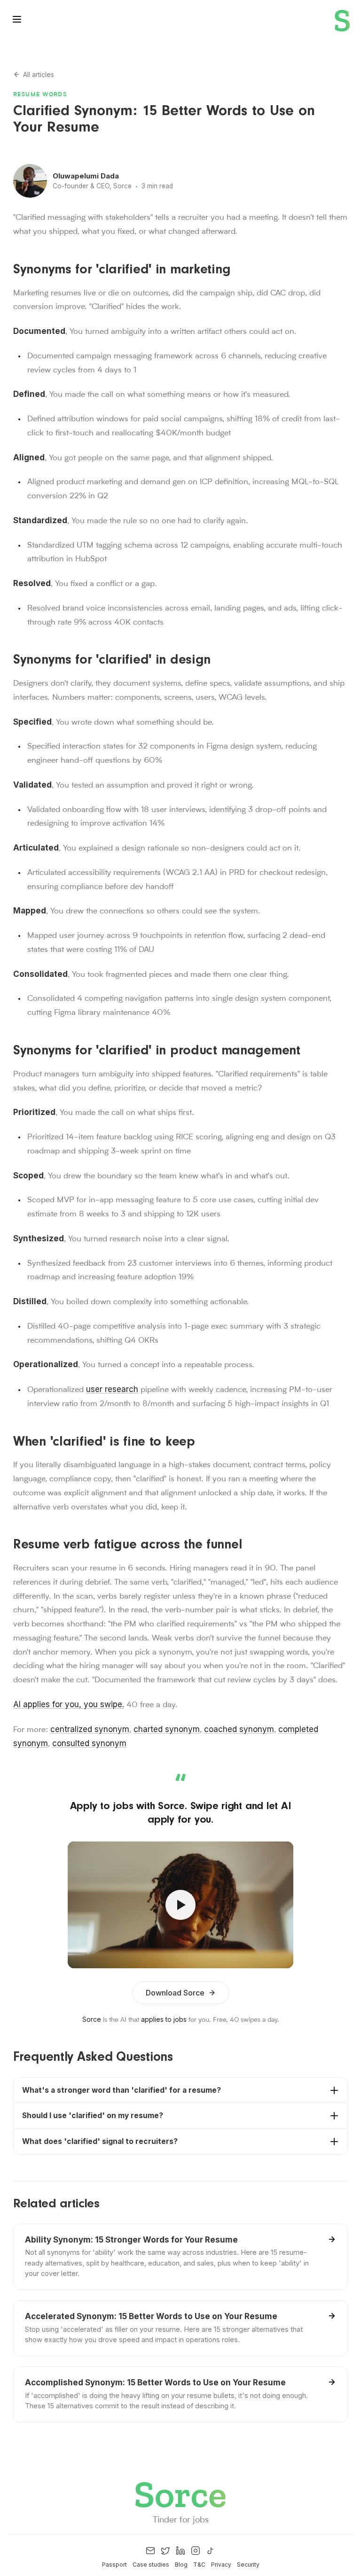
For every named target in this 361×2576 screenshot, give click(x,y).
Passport (114, 2564)
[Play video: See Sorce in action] (180, 1905)
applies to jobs (164, 2019)
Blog (181, 2564)
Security (248, 2564)
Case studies (151, 2564)
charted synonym (167, 1729)
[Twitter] (165, 2551)
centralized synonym (90, 1729)
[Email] (150, 2551)
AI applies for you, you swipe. (69, 1704)
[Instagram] (196, 2551)
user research (112, 1389)
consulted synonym (89, 1743)
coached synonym (239, 1729)
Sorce (92, 2019)
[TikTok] (211, 2551)
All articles (39, 74)
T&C (199, 2564)
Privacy (221, 2564)
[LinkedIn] (180, 2551)
